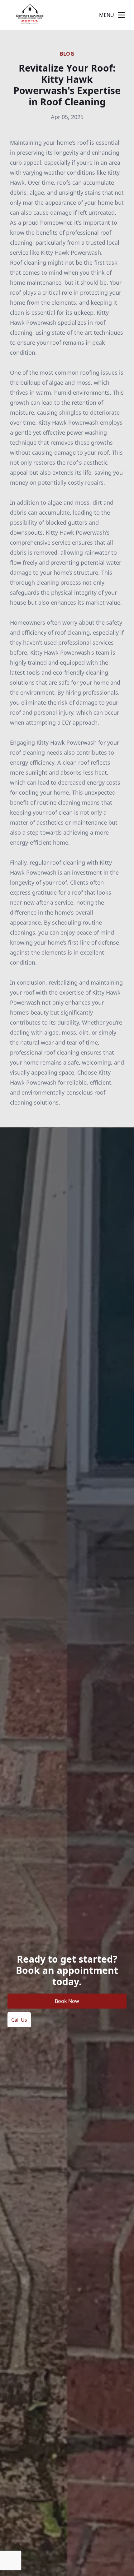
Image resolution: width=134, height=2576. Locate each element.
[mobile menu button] (122, 15)
